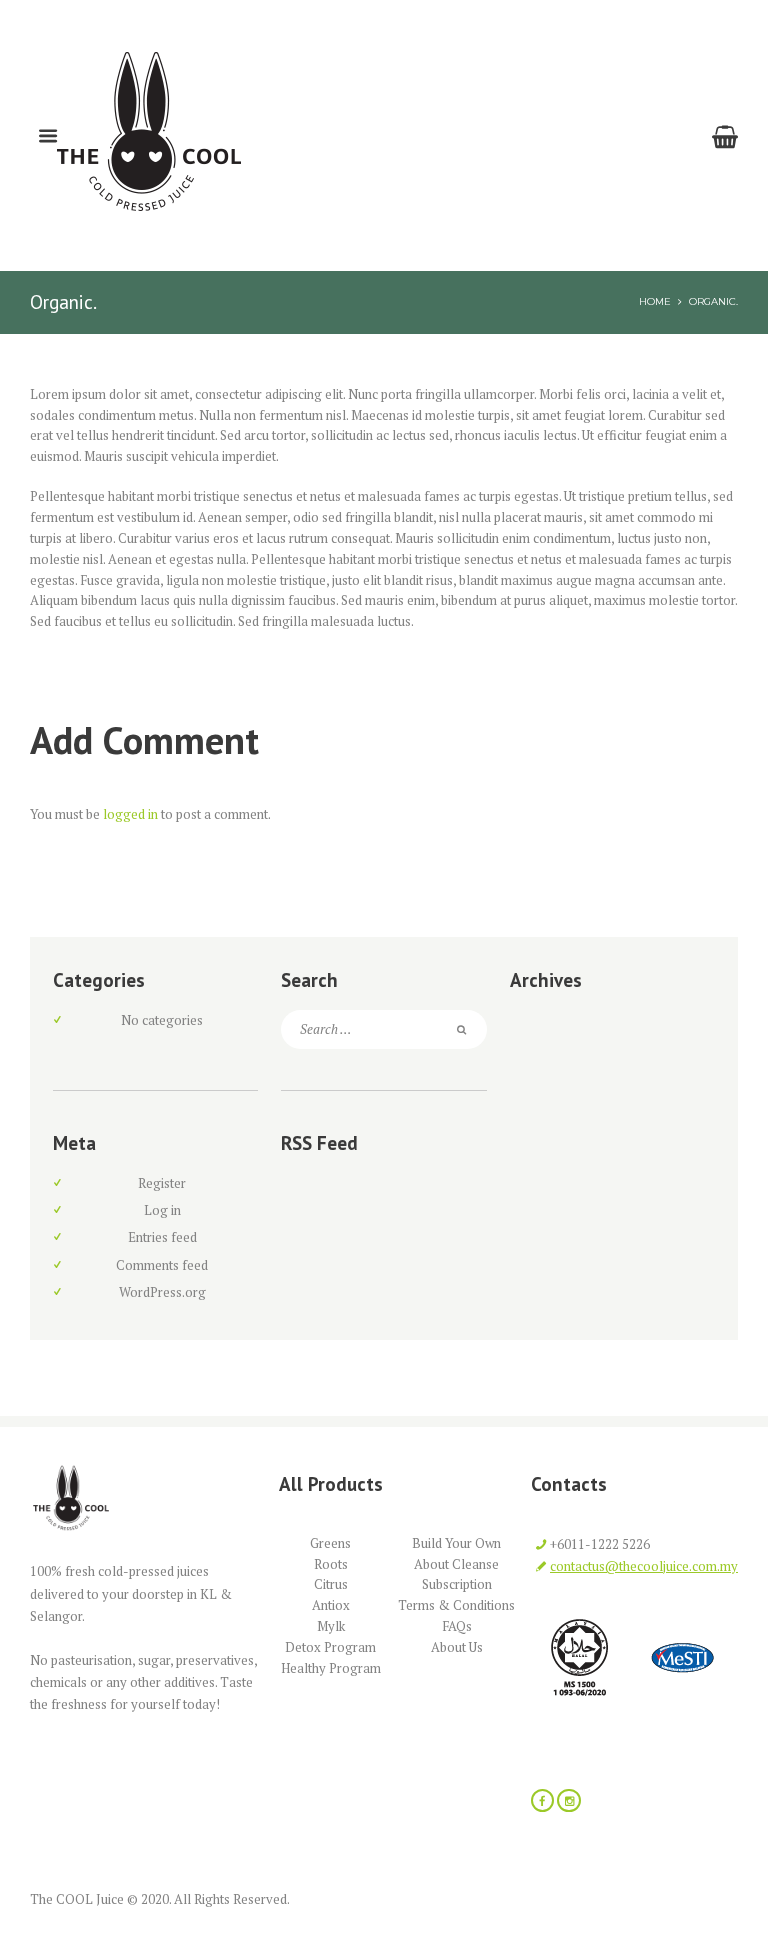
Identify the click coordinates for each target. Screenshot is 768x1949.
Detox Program (330, 1647)
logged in (130, 814)
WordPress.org (162, 1292)
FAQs (457, 1626)
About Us (457, 1647)
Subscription (457, 1584)
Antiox (331, 1605)
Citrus (331, 1584)
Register (162, 1183)
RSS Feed (319, 1143)
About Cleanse (456, 1564)
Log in (162, 1210)
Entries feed (162, 1237)
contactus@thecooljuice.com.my (644, 1566)
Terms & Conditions (456, 1605)
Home (655, 301)
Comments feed (162, 1265)
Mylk (331, 1626)
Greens (330, 1543)
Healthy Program (331, 1668)
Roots (331, 1564)
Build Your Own (456, 1543)
